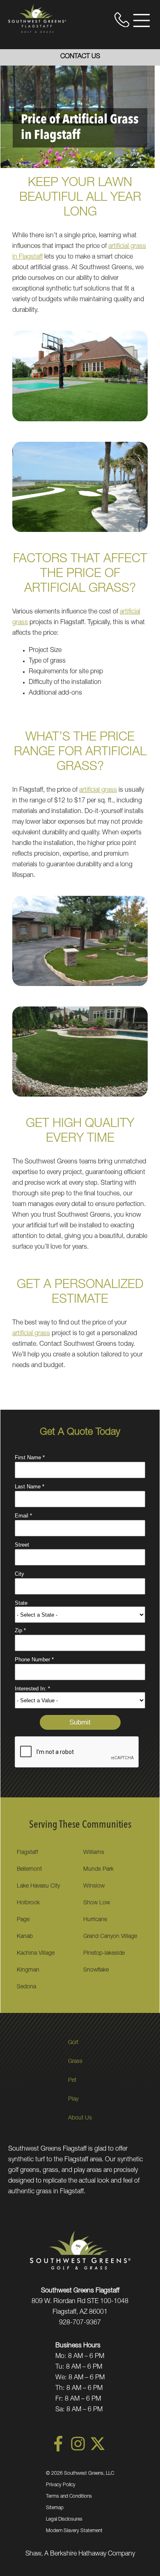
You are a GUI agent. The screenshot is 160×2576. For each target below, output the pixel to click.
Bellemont (29, 1870)
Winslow (94, 1886)
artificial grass (98, 791)
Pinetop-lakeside (104, 1954)
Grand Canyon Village (110, 1937)
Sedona (26, 1987)
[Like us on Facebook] (58, 2450)
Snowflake (96, 1970)
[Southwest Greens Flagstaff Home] (37, 18)
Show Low (97, 1903)
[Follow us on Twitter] (98, 2450)
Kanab (25, 1937)
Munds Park (98, 1870)
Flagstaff (27, 1853)
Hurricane (95, 1920)
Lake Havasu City (38, 1886)
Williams (94, 1853)
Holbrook (28, 1903)
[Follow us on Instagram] (78, 2450)
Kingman (28, 1970)
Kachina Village (36, 1954)
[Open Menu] (142, 20)
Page (23, 1920)
